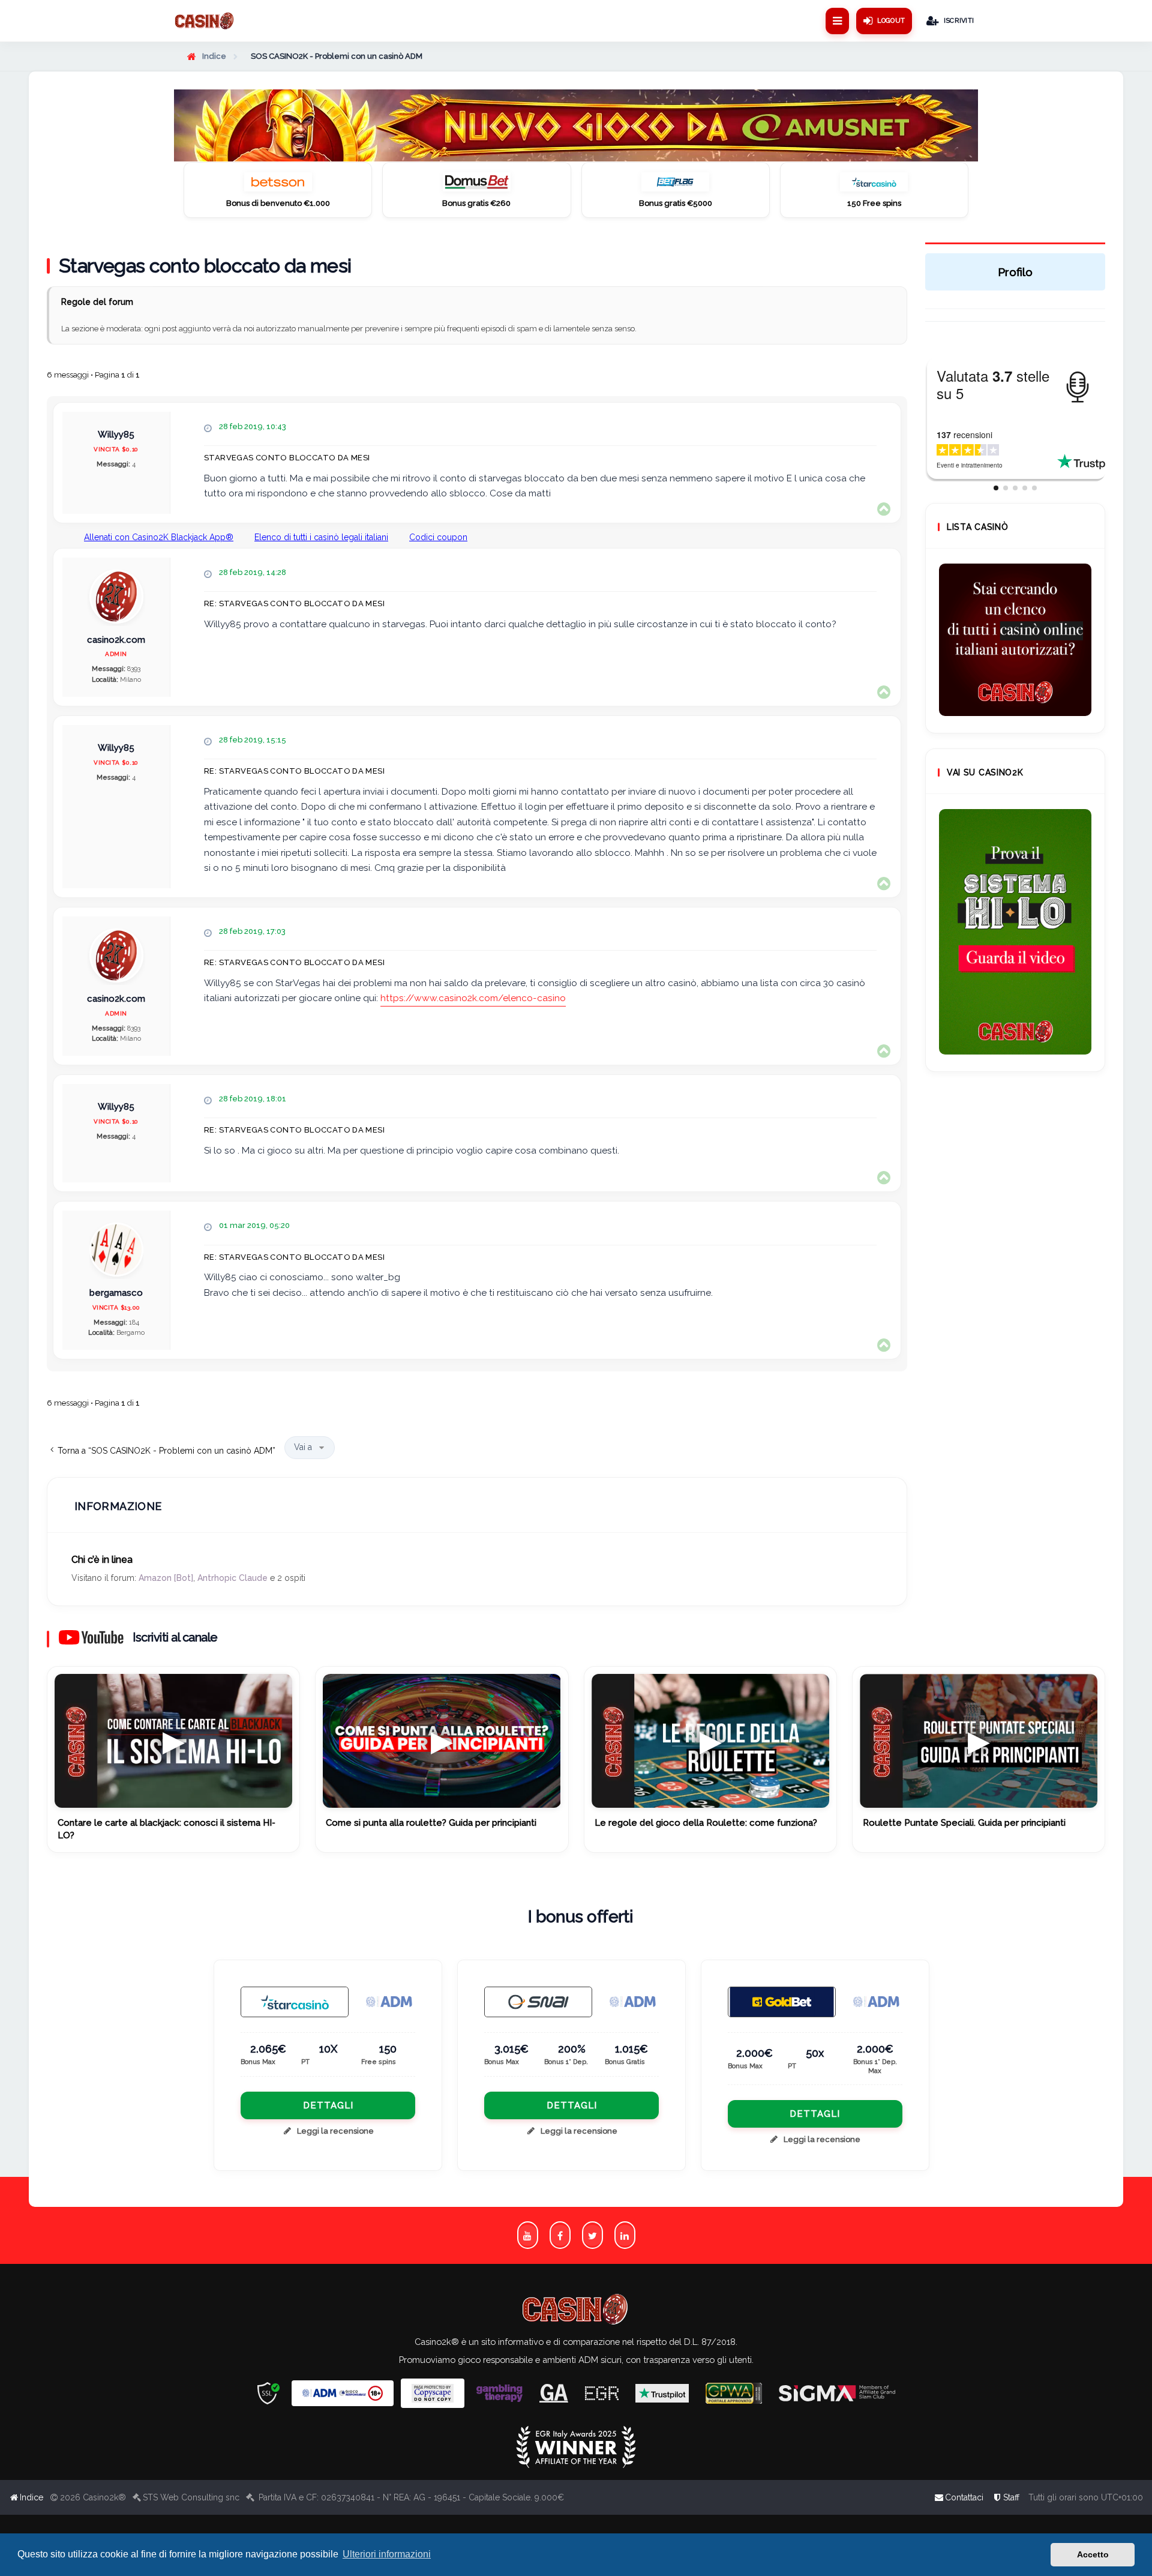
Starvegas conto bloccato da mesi (205, 266)
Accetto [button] (1093, 2554)
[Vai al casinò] (278, 185)
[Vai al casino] (295, 2002)
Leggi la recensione (335, 2131)
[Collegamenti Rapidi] (837, 21)
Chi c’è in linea (102, 1560)
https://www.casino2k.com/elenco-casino (473, 998)
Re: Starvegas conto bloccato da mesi (294, 603)
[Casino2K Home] (205, 21)
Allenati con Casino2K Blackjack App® (159, 537)
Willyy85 (116, 435)
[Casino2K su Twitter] (592, 2235)
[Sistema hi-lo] (1015, 640)
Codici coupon (438, 537)
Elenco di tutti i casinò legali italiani (321, 537)
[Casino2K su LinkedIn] (625, 2235)
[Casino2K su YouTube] (528, 2235)
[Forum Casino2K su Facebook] (560, 2235)
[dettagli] (538, 2002)
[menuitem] (1006, 2497)
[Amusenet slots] (576, 125)
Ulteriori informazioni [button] (387, 2554)
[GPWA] (734, 2393)
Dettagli (328, 2105)
